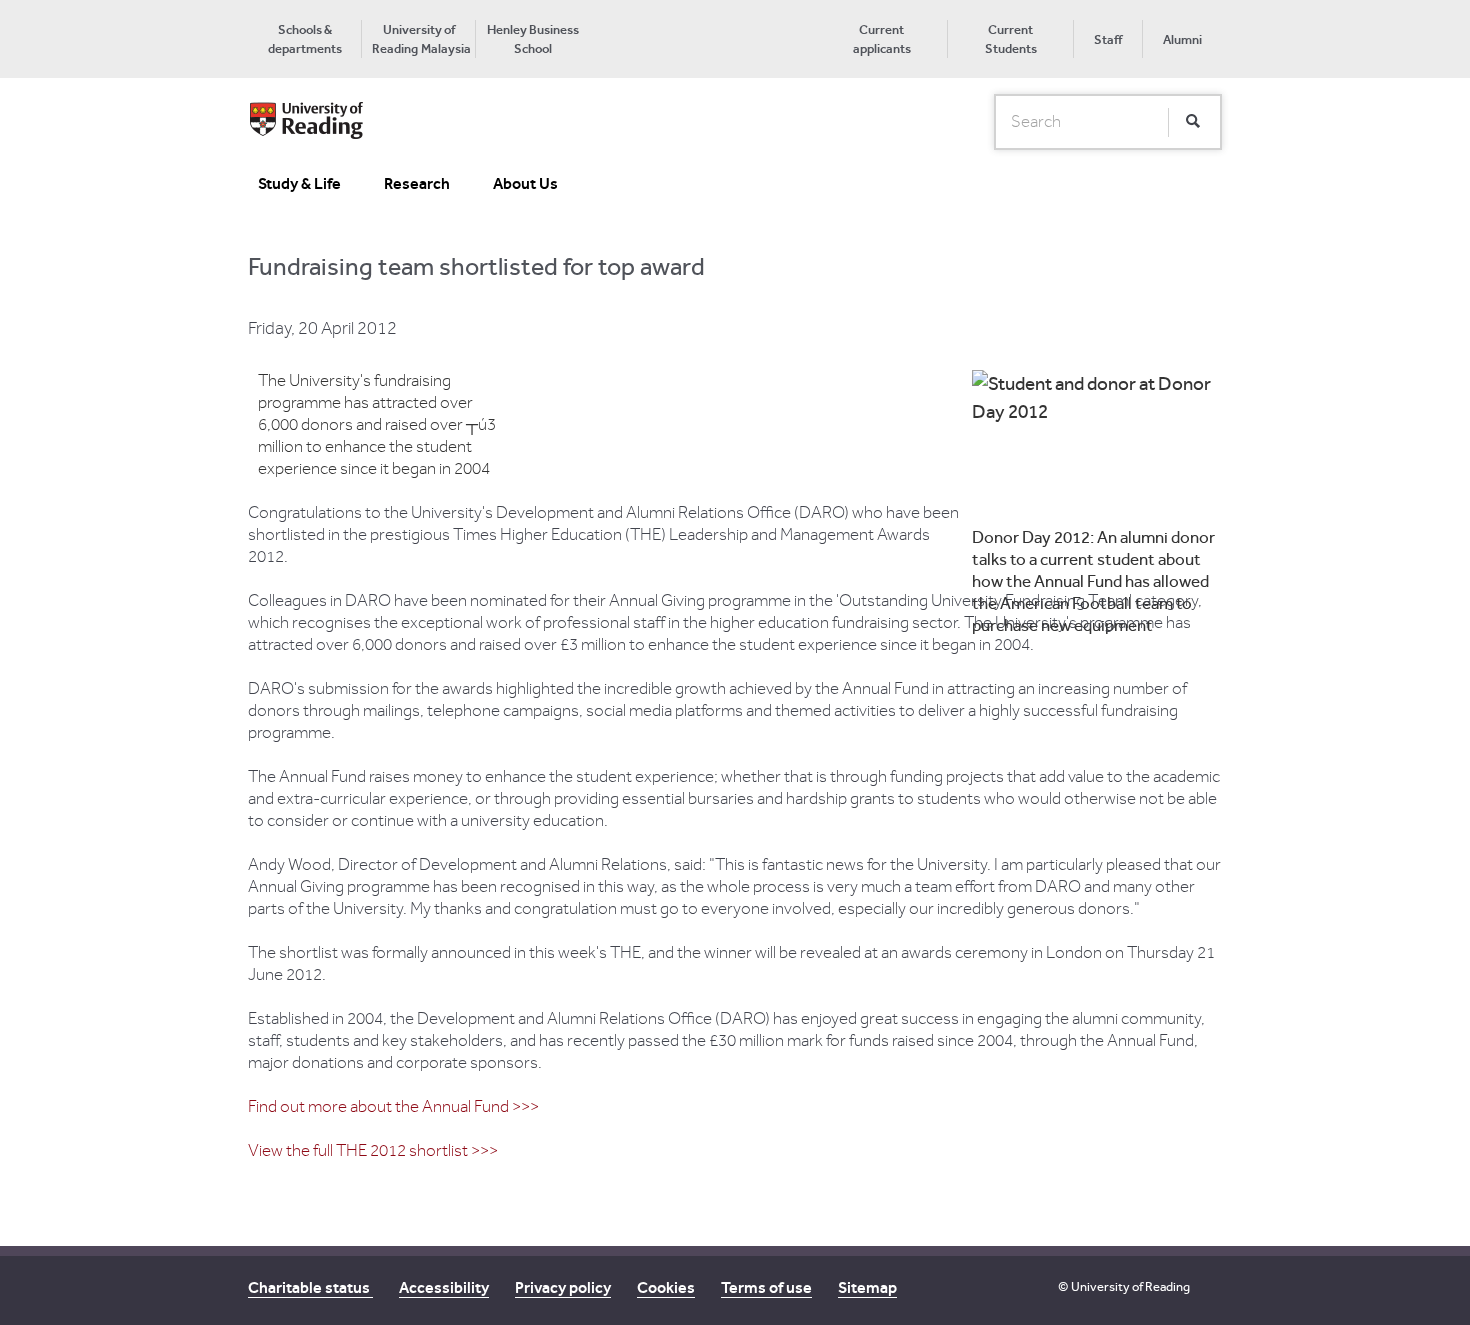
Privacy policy (563, 1287)
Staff (1108, 39)
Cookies (666, 1287)
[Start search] (1193, 122)
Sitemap (867, 1287)
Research (417, 183)
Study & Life (299, 183)
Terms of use (766, 1287)
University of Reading (1130, 1286)
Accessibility (444, 1287)
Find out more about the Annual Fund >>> (393, 1107)
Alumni (1182, 39)
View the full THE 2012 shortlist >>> (373, 1151)
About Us (525, 183)
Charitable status (310, 1287)
